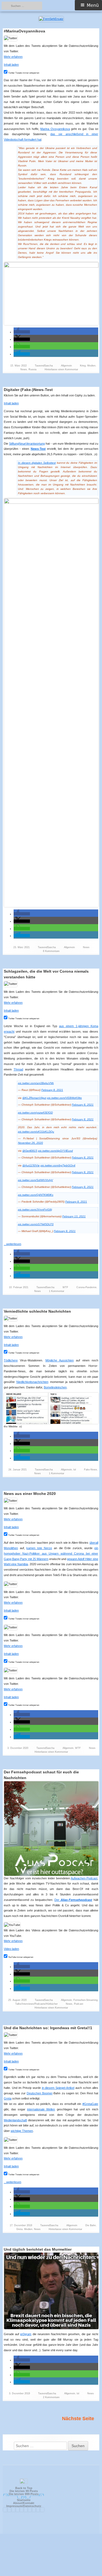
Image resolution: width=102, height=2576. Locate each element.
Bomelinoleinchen (55, 1387)
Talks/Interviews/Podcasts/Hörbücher (36, 2004)
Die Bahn (91, 2225)
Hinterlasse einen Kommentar (61, 369)
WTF (65, 1287)
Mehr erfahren (13, 57)
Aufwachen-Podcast (84, 1878)
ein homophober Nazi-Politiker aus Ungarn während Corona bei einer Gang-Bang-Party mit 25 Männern (51, 1554)
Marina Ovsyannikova (55, 129)
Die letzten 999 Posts (24, 2494)
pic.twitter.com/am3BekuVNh (36, 1083)
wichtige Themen (22, 2131)
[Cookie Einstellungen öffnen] (51, 2574)
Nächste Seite (78, 2419)
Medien (91, 366)
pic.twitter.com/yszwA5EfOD (35, 1113)
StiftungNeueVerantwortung (27, 444)
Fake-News (91, 1470)
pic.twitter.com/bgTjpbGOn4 (58, 1165)
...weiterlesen (14, 1244)
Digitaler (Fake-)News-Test (28, 390)
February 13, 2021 (74, 1216)
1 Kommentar (57, 1291)
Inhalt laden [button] (11, 65)
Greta (8, 2098)
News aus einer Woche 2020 (30, 1494)
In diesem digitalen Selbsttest (37, 463)
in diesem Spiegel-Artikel (58, 2088)
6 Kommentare (51, 951)
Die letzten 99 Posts (24, 2491)
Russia (33, 369)
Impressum (14, 2506)
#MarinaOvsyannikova (24, 31)
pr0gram (26, 2334)
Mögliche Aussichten (60, 1360)
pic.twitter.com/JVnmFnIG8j (35, 1210)
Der (73, 1900)
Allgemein (66, 366)
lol (75, 1470)
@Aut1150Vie (31, 1165)
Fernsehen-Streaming (86, 2000)
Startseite (24, 2500)
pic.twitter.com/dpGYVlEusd (55, 1151)
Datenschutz (32, 2506)
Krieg (83, 366)
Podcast (79, 2004)
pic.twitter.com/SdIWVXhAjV (35, 1180)
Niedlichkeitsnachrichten (32, 1382)
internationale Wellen (41, 2109)
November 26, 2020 (30, 1143)
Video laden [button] (11, 1949)
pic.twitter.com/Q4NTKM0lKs (36, 1195)
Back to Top (24, 2488)
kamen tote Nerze (39, 1548)
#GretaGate (90, 2104)
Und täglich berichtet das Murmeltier (38, 2249)
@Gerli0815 (30, 1151)
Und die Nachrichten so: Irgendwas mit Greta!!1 (48, 2028)
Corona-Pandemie (86, 1287)
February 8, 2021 (52, 1090)
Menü (93, 5)
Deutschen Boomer (40, 2093)
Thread (18, 1069)
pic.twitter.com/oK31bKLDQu (36, 1132)
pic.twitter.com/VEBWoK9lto (64, 1098)
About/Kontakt (24, 2503)
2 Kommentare (51, 2397)
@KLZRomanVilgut (34, 1098)
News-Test (38, 449)
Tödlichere (11, 1360)
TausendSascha (44, 366)
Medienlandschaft (15, 2120)
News (24, 369)
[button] (22, 332)
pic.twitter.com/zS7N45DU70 (36, 1224)
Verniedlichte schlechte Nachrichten (37, 1311)
